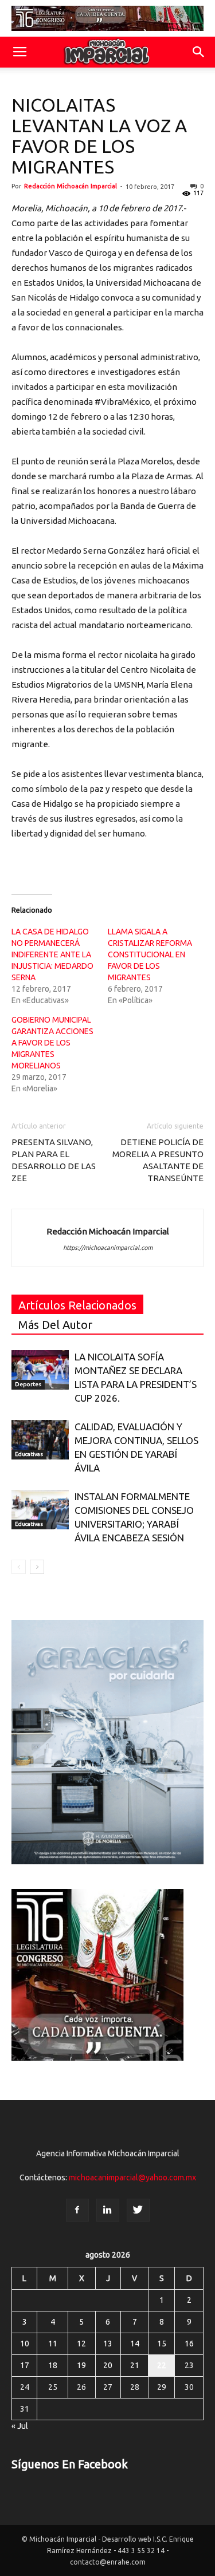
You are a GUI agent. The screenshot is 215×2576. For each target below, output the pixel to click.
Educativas (29, 1454)
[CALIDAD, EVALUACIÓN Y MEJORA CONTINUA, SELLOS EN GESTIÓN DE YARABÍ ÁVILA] (40, 1440)
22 (162, 2365)
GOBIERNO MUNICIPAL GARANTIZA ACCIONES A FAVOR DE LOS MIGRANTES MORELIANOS (52, 1043)
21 (135, 2365)
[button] (199, 52)
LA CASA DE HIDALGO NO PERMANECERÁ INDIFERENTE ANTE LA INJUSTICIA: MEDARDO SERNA (52, 954)
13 (108, 2344)
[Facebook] (77, 2210)
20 (108, 2365)
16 (189, 2344)
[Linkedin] (108, 2210)
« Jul (20, 2426)
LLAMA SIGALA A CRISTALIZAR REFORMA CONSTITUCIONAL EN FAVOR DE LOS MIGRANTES (150, 954)
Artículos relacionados (77, 1305)
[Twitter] (138, 2210)
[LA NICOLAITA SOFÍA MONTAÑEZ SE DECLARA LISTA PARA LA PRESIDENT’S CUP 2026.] (40, 1370)
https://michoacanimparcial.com (108, 1248)
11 (53, 2344)
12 (81, 2344)
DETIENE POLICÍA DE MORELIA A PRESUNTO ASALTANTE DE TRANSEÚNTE (158, 1160)
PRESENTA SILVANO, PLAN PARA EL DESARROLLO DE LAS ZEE (54, 1160)
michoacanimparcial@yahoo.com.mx (132, 2177)
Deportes (28, 1384)
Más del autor (55, 1325)
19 (81, 2365)
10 (25, 2344)
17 (25, 2365)
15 (162, 2344)
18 (53, 2365)
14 (135, 2344)
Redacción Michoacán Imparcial (71, 186)
